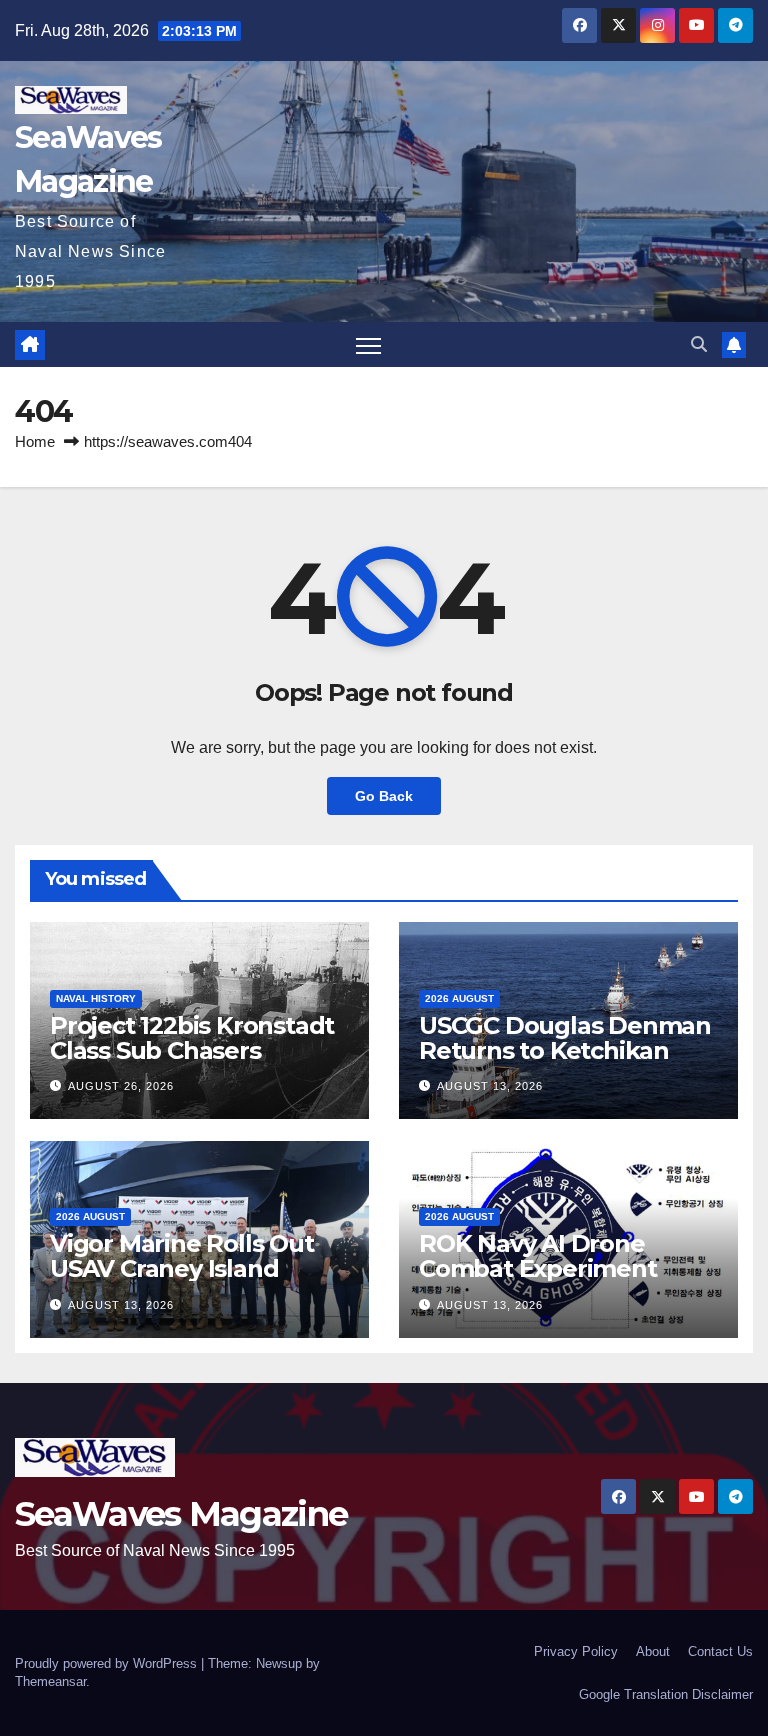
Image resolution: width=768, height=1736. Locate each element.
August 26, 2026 (121, 1086)
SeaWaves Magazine (181, 1514)
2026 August (459, 998)
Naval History (96, 998)
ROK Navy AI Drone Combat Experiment (538, 1256)
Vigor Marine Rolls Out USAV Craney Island (182, 1256)
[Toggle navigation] (368, 344)
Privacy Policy (576, 1651)
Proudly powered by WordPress (108, 1663)
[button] (699, 344)
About (653, 1651)
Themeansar (50, 1681)
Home (35, 441)
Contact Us (720, 1651)
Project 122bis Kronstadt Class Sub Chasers (192, 1038)
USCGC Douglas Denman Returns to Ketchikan (565, 1038)
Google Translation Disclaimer (666, 1694)
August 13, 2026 (490, 1086)
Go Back (384, 796)
